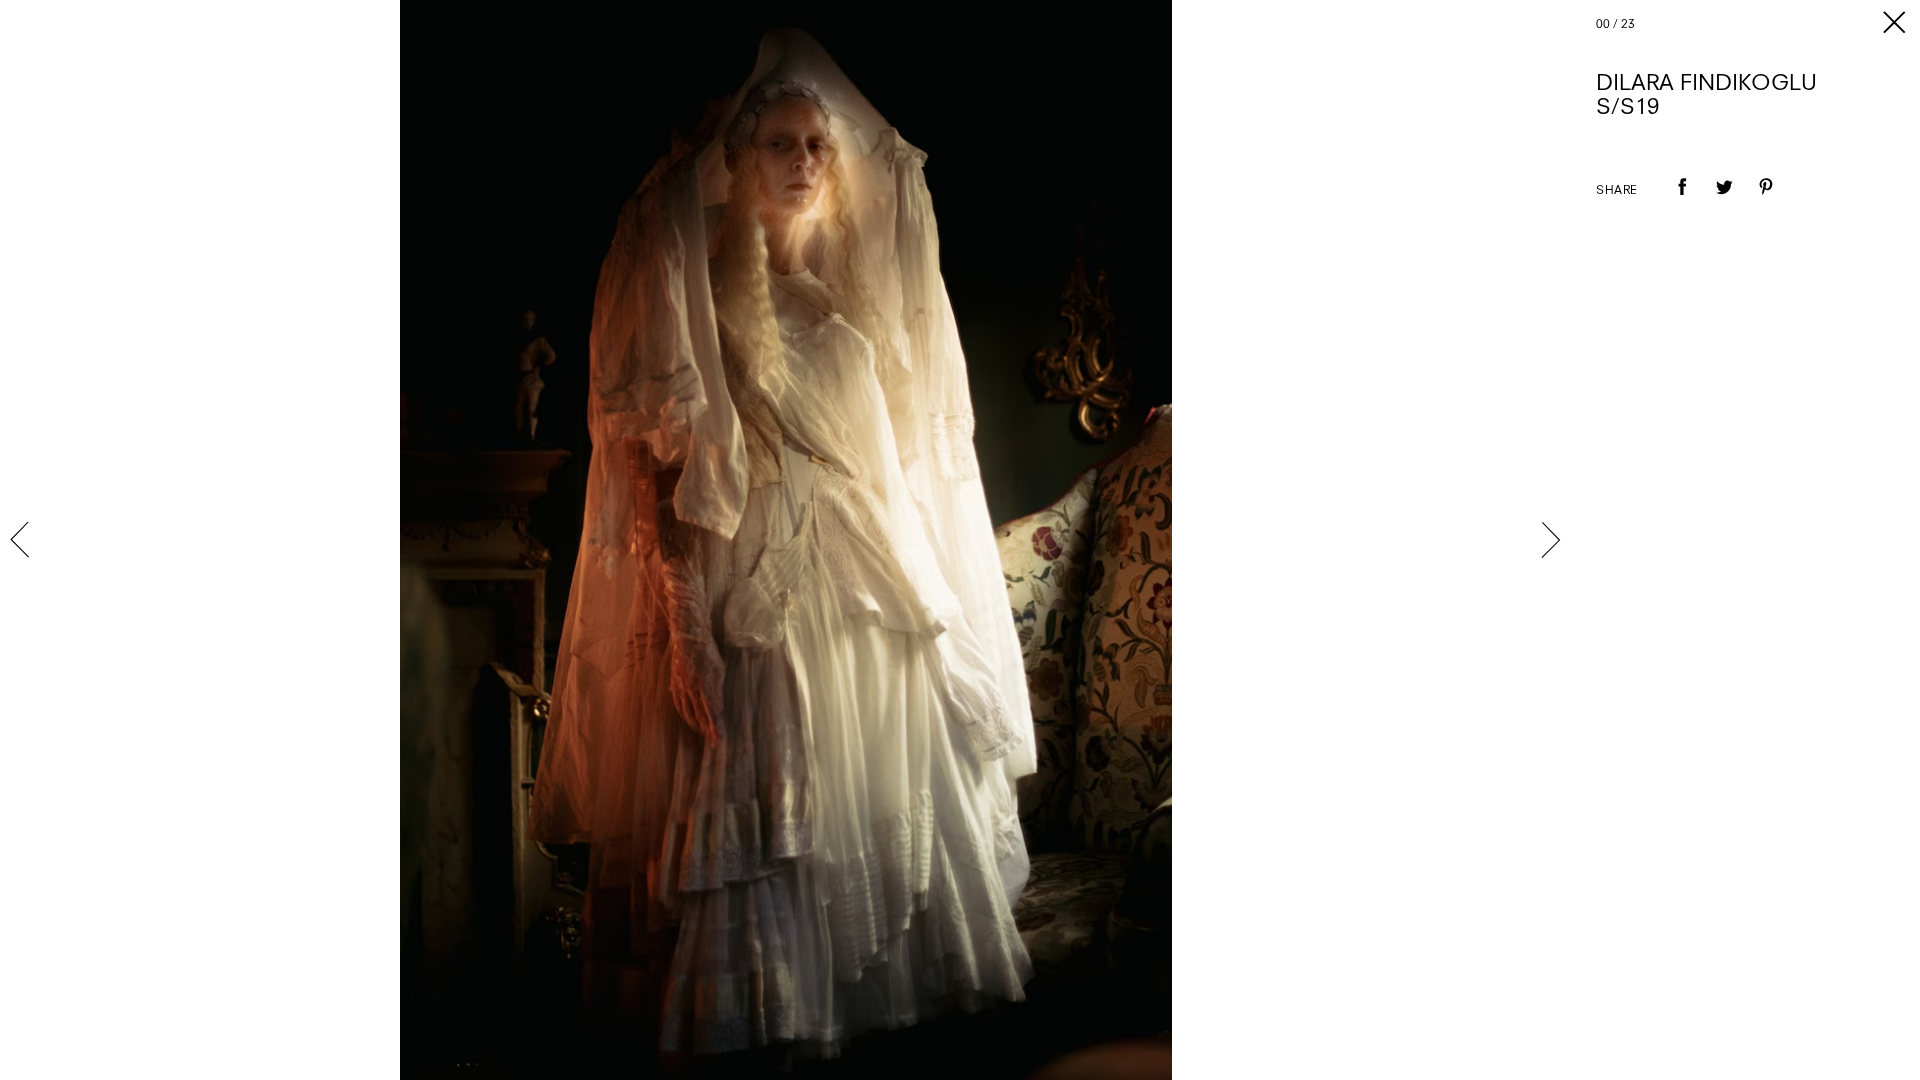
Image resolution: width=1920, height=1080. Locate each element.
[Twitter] (1724, 201)
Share (1617, 191)
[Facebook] (1682, 201)
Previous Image (22, 540)
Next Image (1550, 540)
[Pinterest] (1766, 201)
